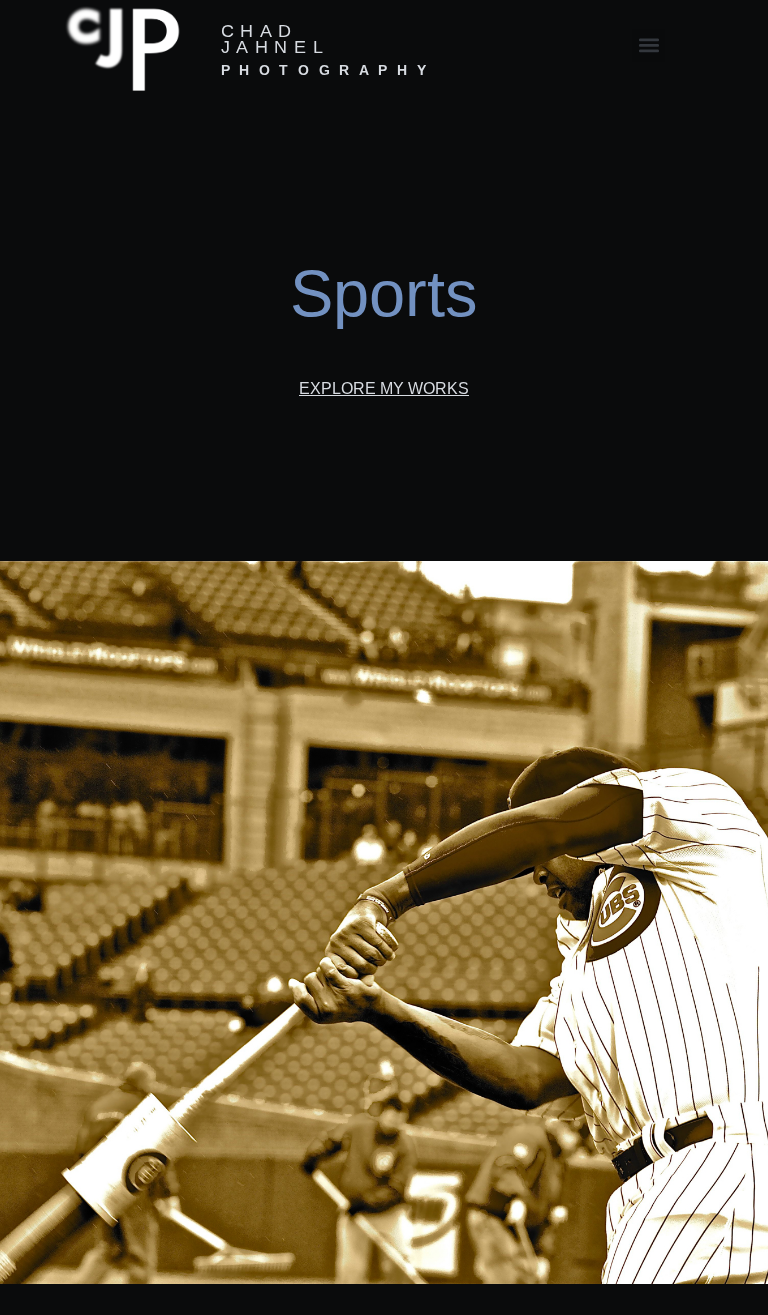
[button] (648, 45)
